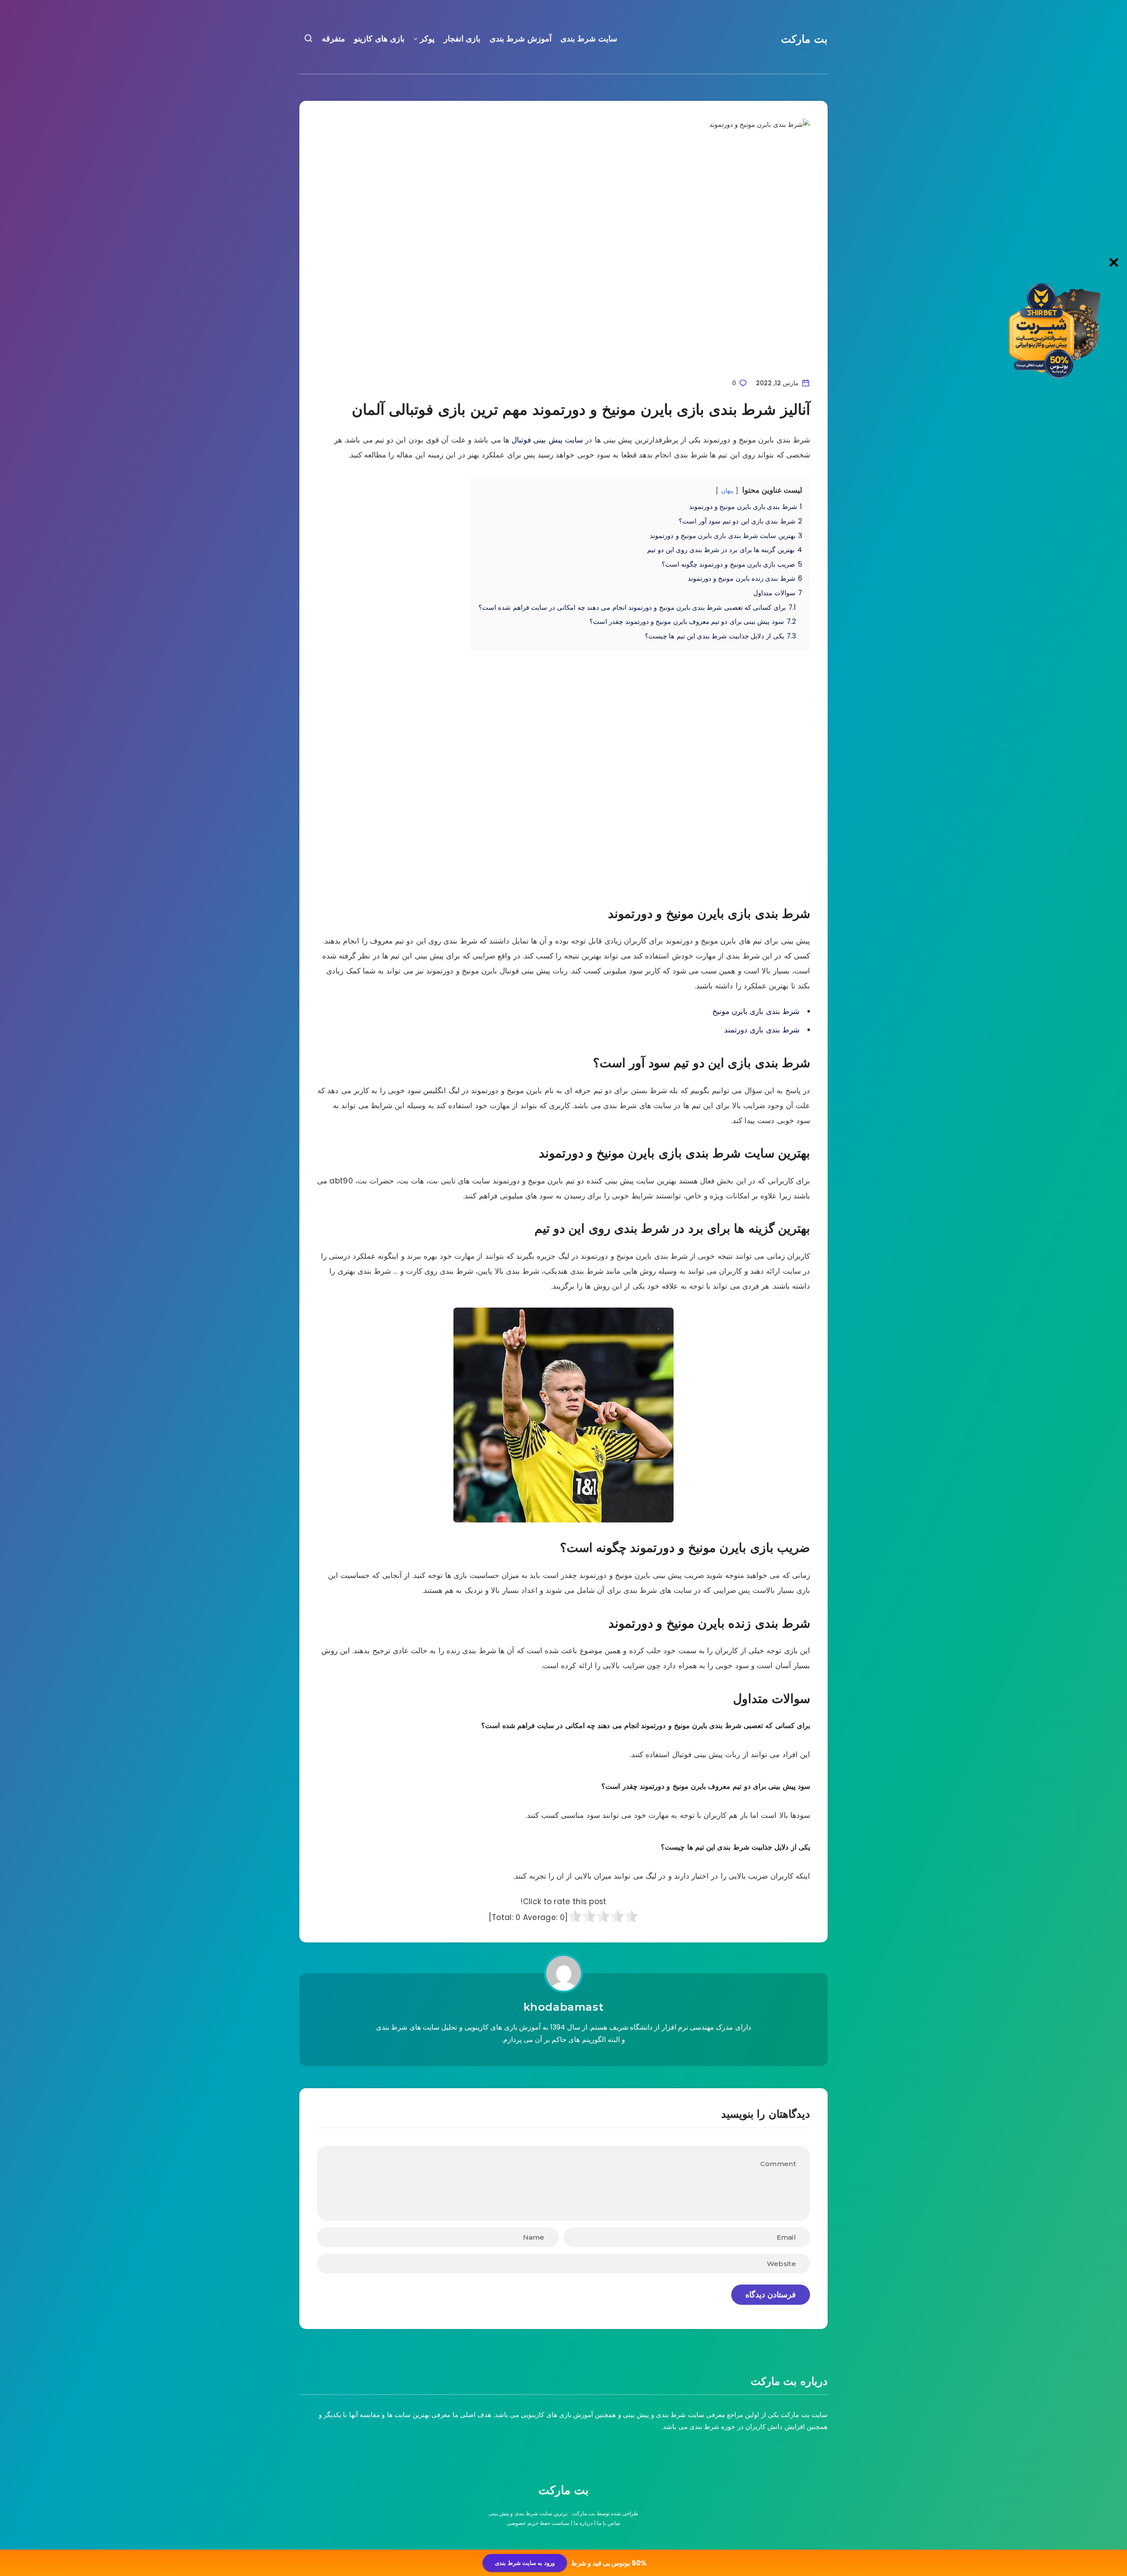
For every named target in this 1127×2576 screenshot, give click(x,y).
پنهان (727, 491)
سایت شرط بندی (589, 39)
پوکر (427, 39)
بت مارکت (804, 39)
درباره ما (583, 2523)
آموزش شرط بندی (521, 39)
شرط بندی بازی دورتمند (762, 1030)
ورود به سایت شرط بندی (525, 2563)
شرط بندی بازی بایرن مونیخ (756, 1011)
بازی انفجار (462, 39)
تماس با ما (609, 2523)
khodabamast (564, 2007)
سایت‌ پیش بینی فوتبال (547, 440)
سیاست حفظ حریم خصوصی (538, 2523)
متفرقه (333, 39)
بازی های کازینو (379, 39)
